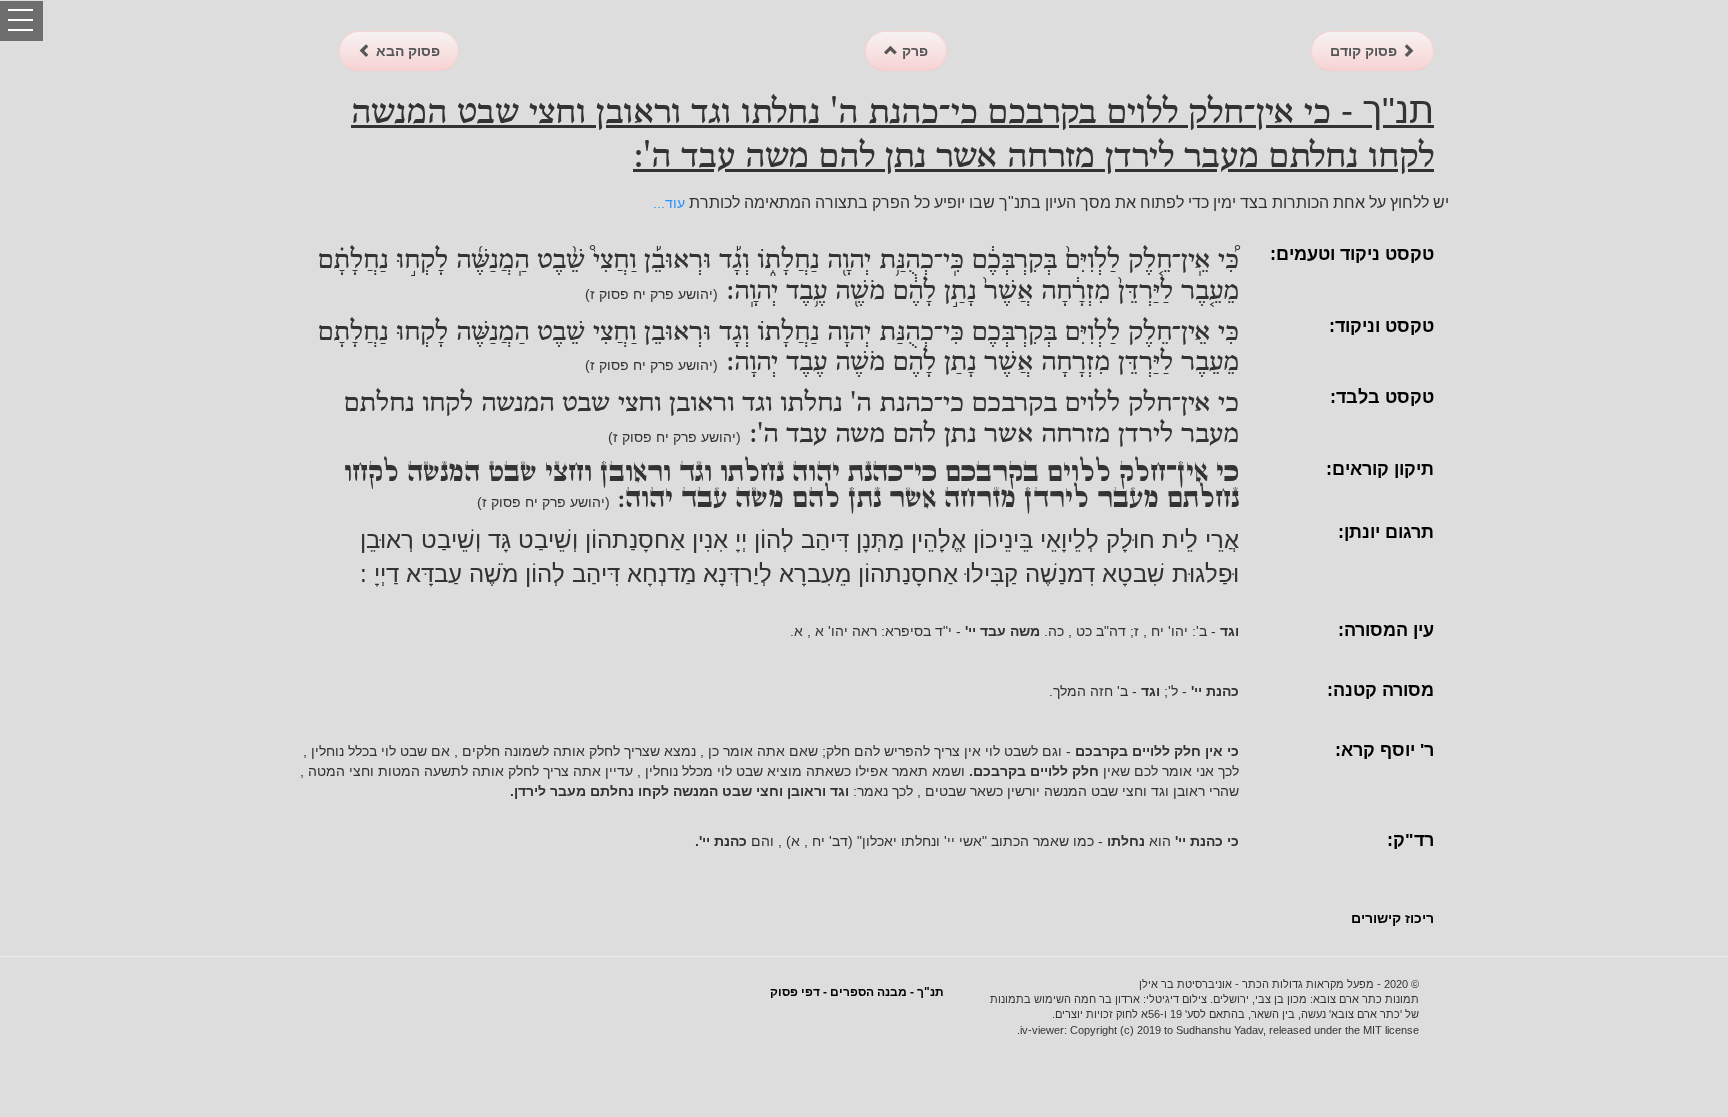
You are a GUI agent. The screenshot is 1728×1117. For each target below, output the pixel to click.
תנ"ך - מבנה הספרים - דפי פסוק (857, 992)
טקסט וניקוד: (1381, 326)
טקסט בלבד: (1382, 397)
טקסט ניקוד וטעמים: (1352, 254)
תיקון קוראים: (1380, 469)
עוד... (669, 203)
